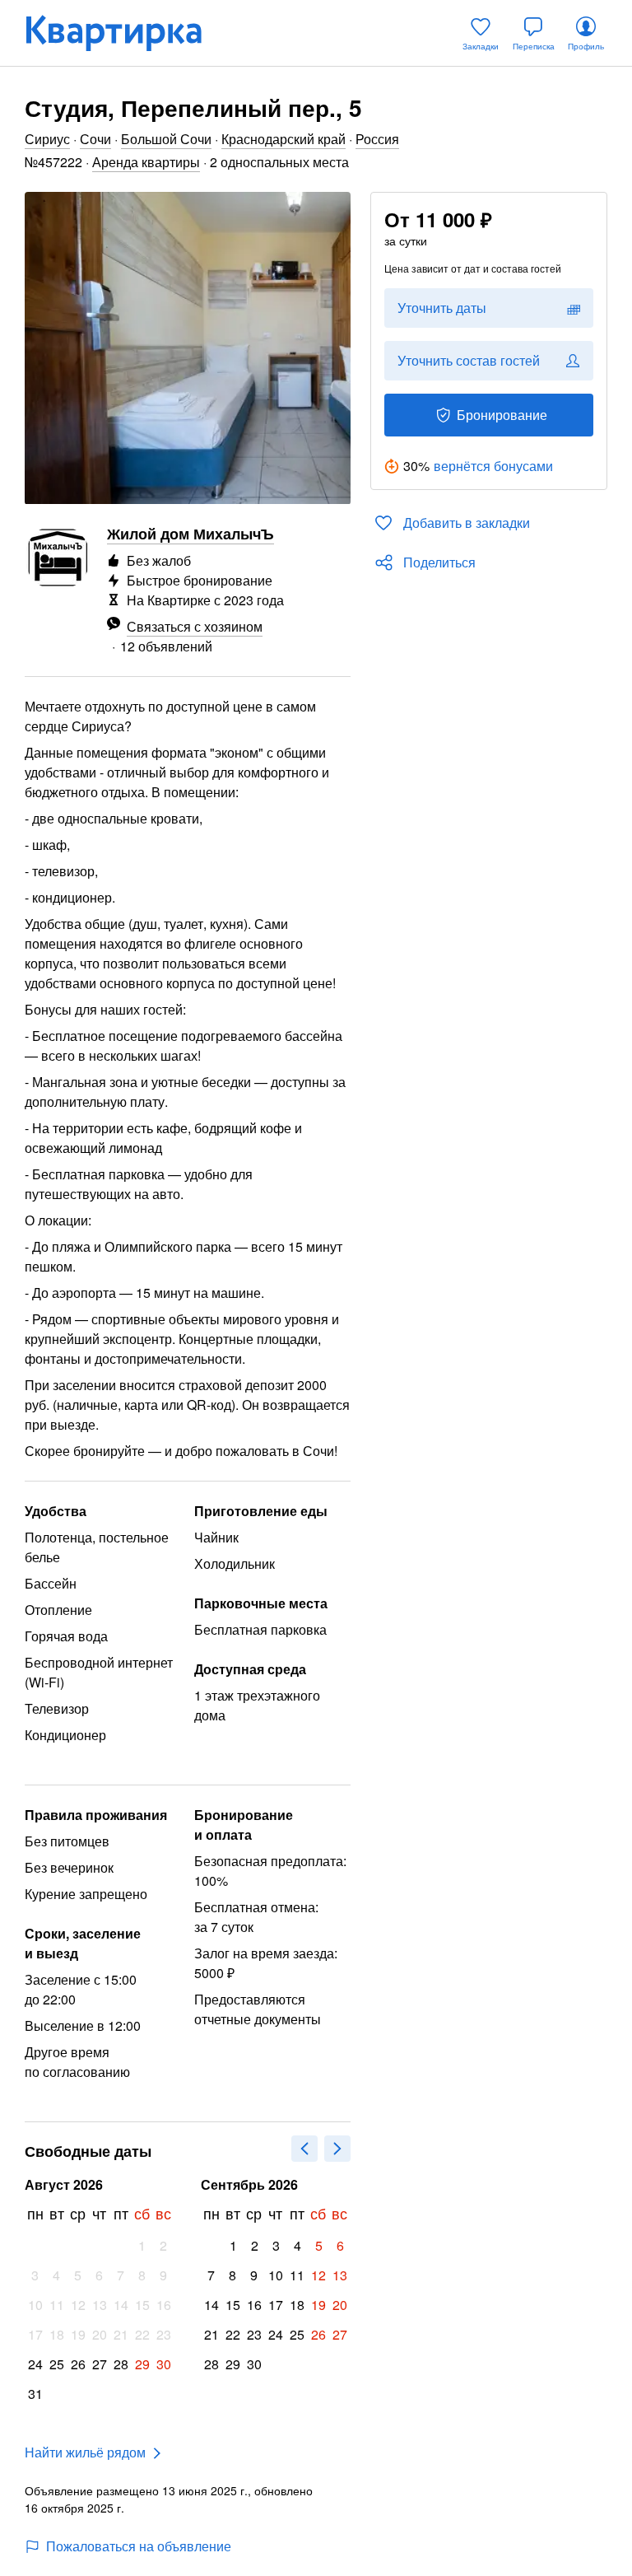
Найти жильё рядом (85, 2452)
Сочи (95, 139)
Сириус (47, 139)
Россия (377, 139)
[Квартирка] (125, 33)
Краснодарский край (283, 139)
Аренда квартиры (146, 162)
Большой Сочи (166, 139)
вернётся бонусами (493, 466)
